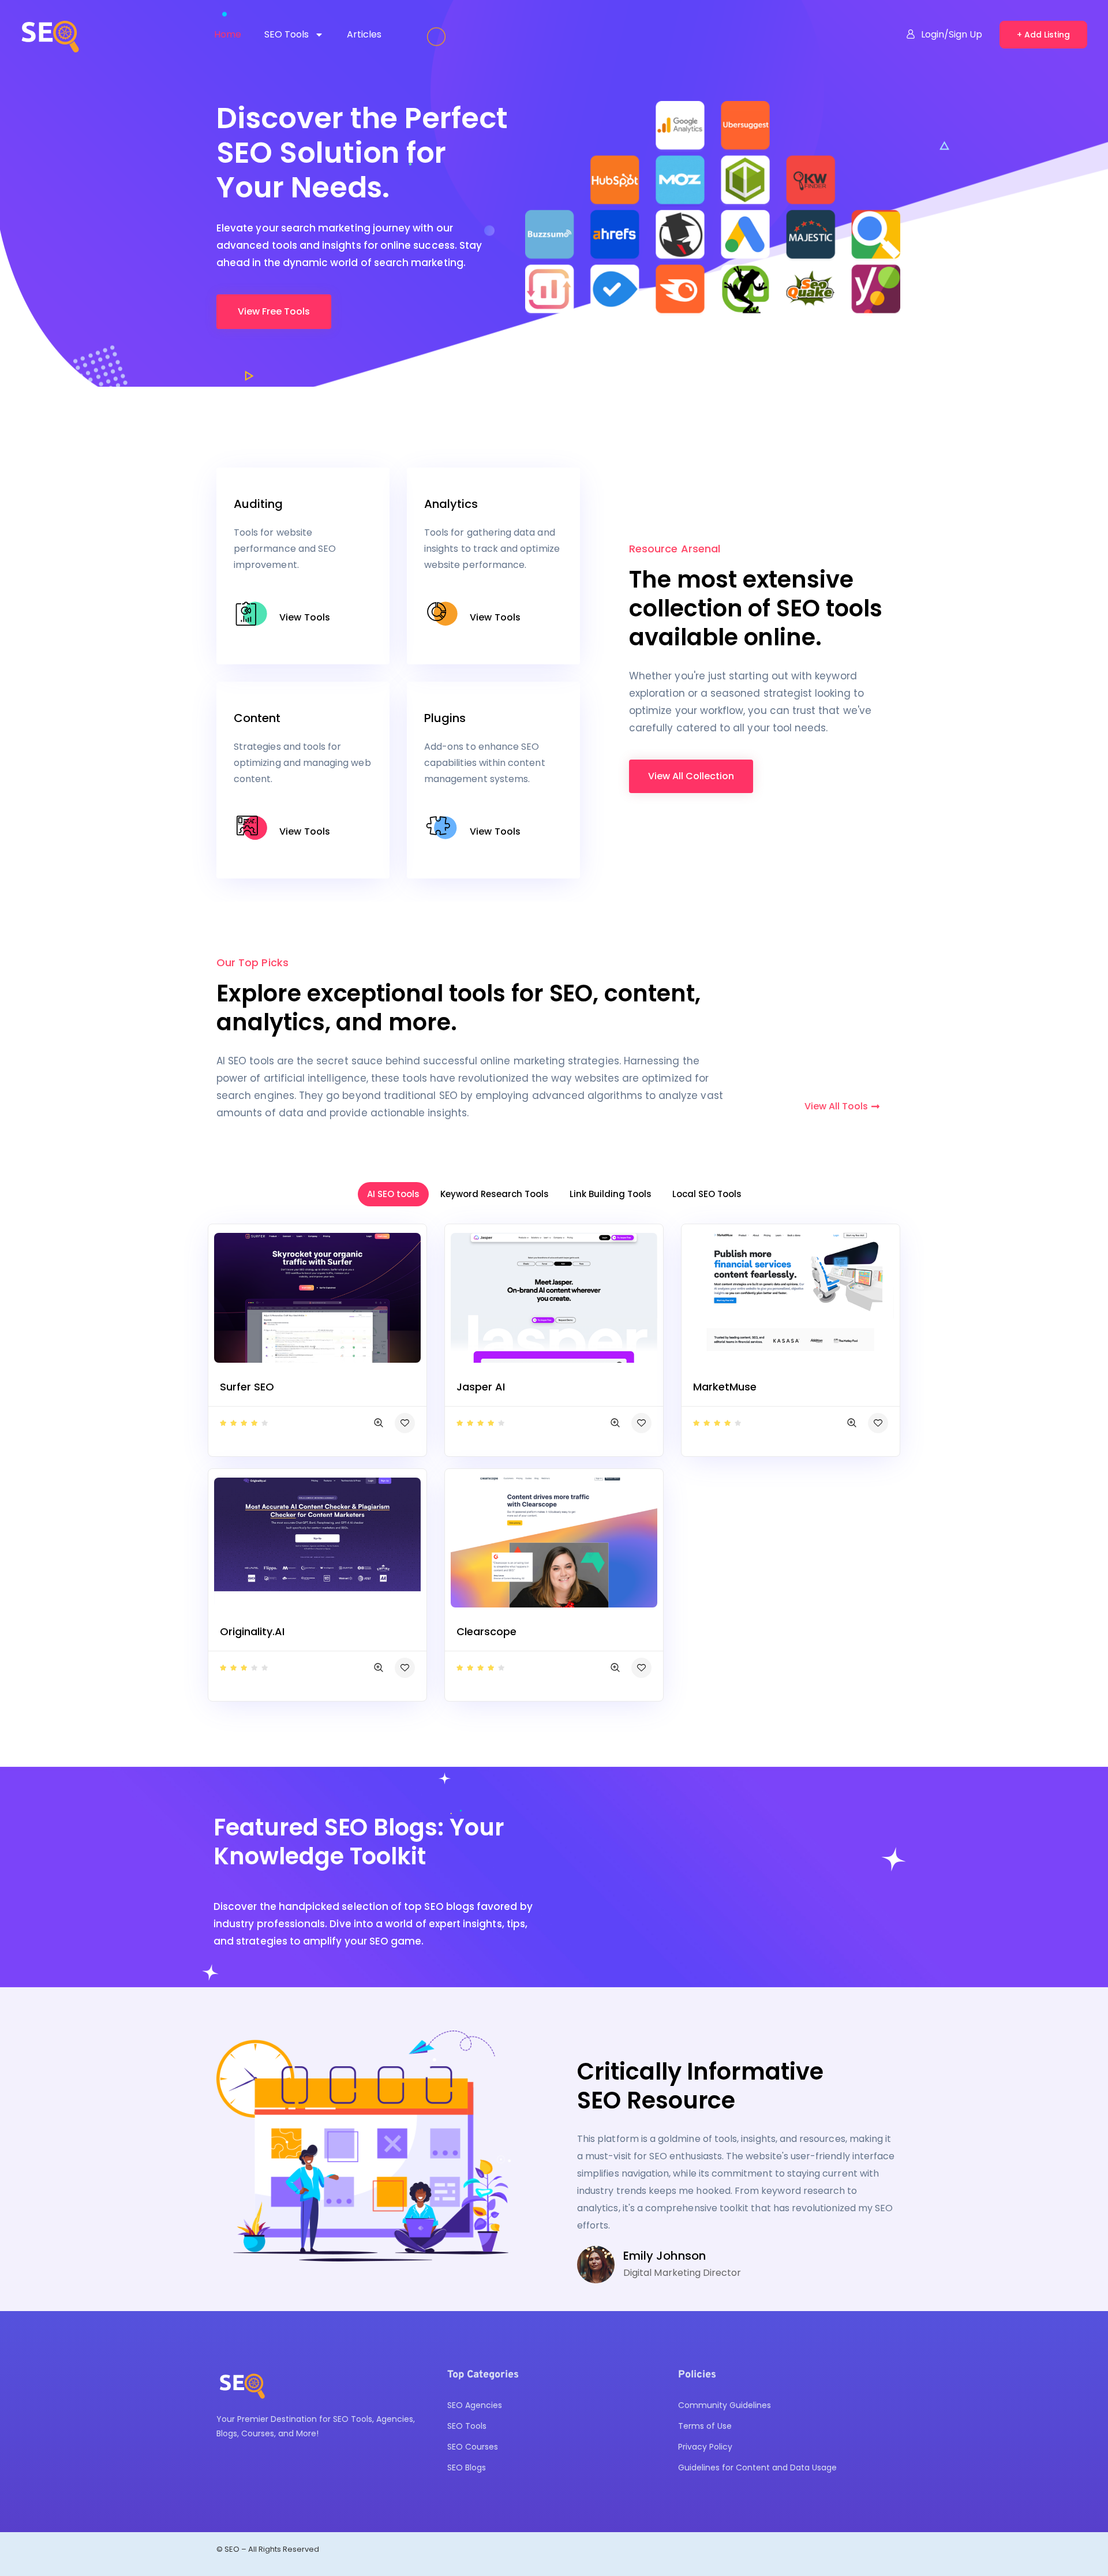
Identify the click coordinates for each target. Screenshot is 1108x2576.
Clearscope (486, 1631)
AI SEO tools (393, 1194)
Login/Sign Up (952, 34)
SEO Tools (287, 34)
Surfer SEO (247, 1387)
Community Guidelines (725, 2405)
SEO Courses (473, 2447)
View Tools (305, 617)
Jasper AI (481, 1387)
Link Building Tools (611, 1194)
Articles (364, 34)
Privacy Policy (705, 2447)
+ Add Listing (1043, 35)
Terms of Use (705, 2426)
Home (228, 34)
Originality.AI (252, 1631)
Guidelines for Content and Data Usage (757, 2467)
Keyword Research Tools (495, 1194)
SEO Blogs (467, 2467)
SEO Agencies (475, 2405)
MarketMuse (725, 1387)
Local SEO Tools (707, 1194)
